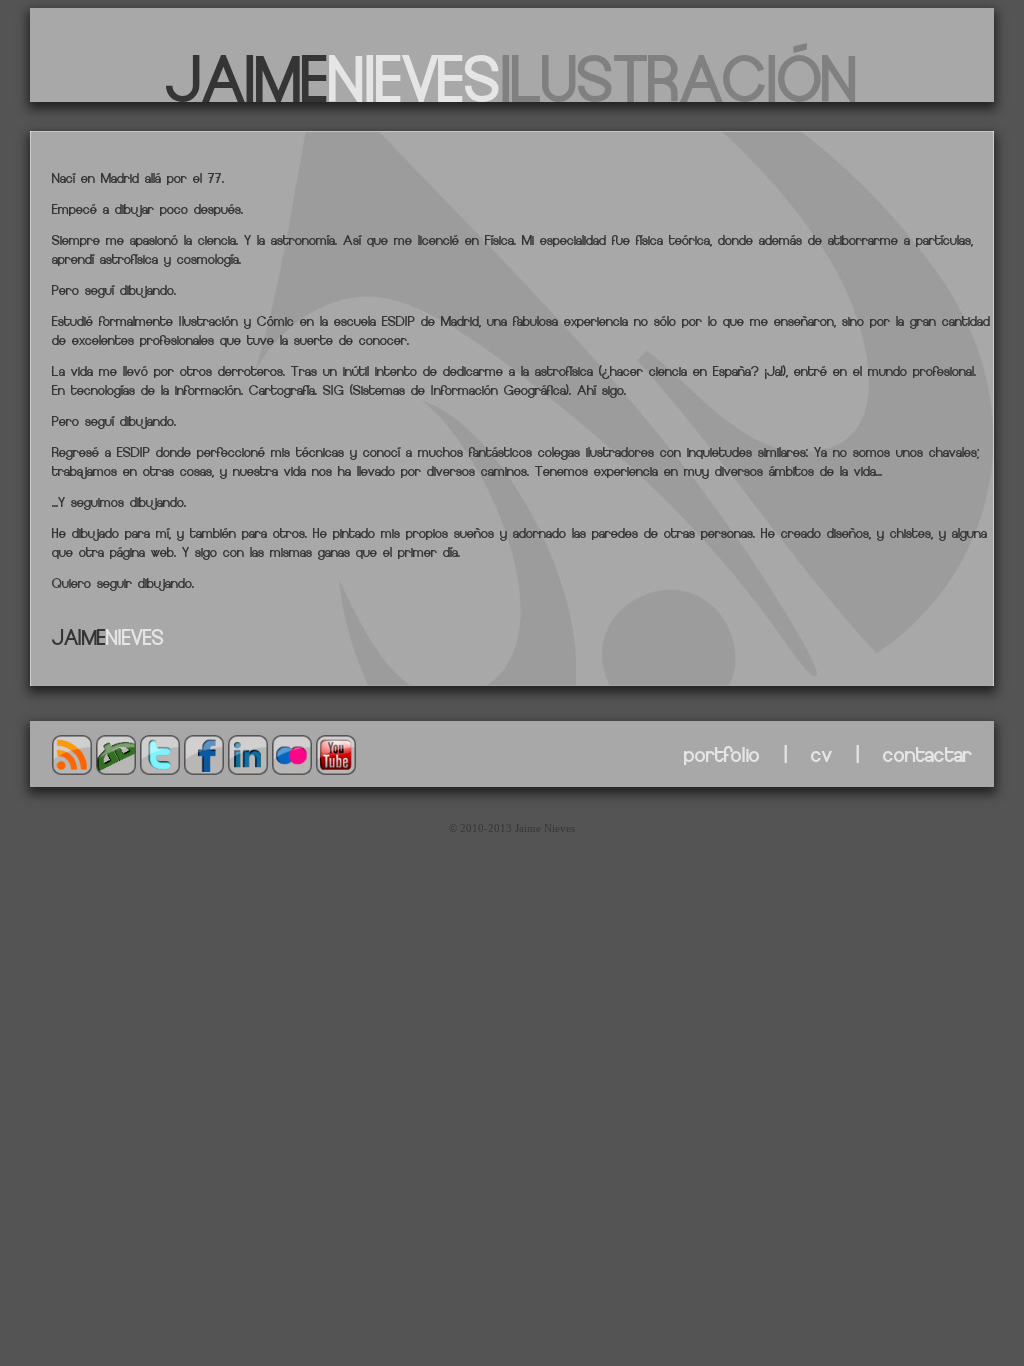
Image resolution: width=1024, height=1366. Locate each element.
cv (821, 753)
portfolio (722, 753)
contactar (927, 753)
